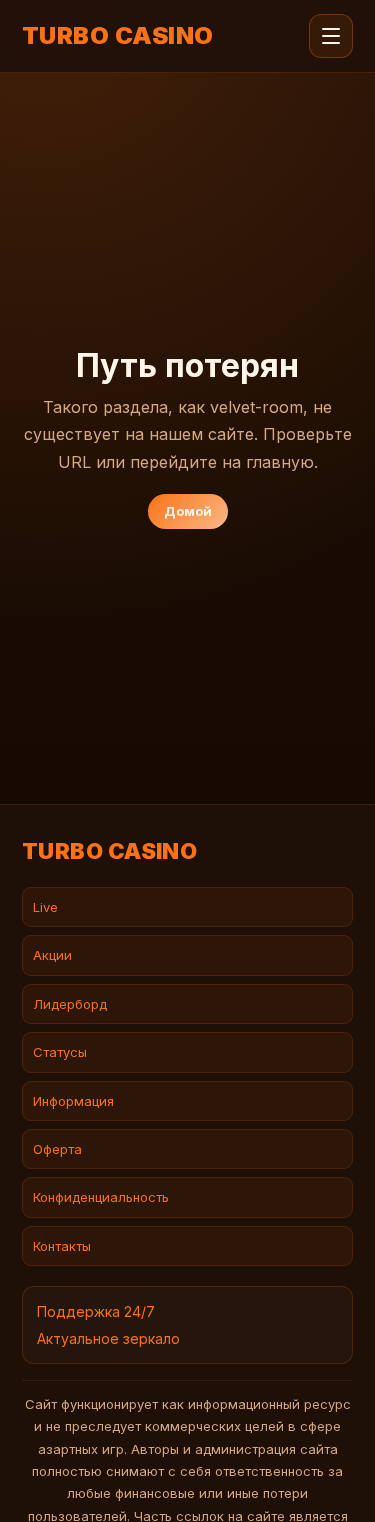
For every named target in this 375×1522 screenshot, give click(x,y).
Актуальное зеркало (108, 1338)
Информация (73, 1101)
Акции (52, 955)
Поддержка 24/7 (96, 1311)
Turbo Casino (118, 36)
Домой (188, 511)
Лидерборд (70, 1004)
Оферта (57, 1149)
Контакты (62, 1246)
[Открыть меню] (331, 36)
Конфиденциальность (101, 1197)
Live (45, 907)
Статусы (60, 1052)
